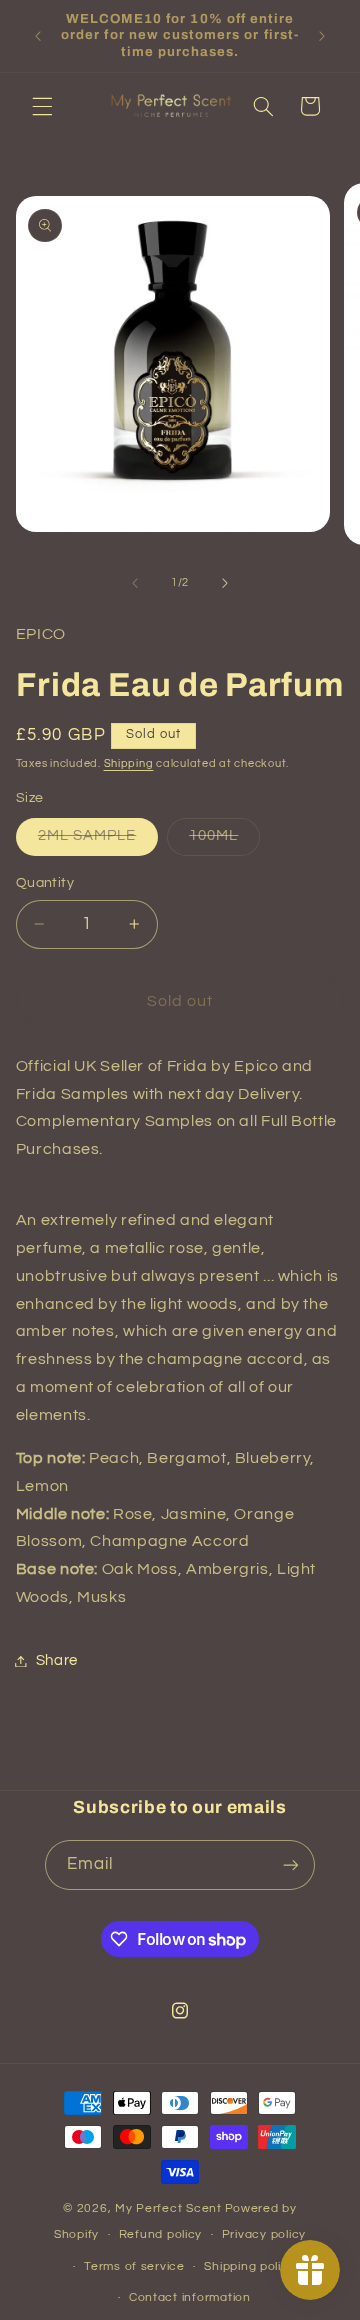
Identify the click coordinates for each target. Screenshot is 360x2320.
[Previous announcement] (38, 36)
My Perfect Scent (168, 2208)
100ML (224, 841)
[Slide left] (135, 583)
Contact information (190, 2297)
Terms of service (134, 2266)
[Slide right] (225, 583)
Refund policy (161, 2234)
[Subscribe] (291, 1864)
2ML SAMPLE (98, 841)
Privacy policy (264, 2234)
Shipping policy (249, 2266)
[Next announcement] (322, 36)
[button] (42, 106)
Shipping (129, 763)
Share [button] (57, 1660)
